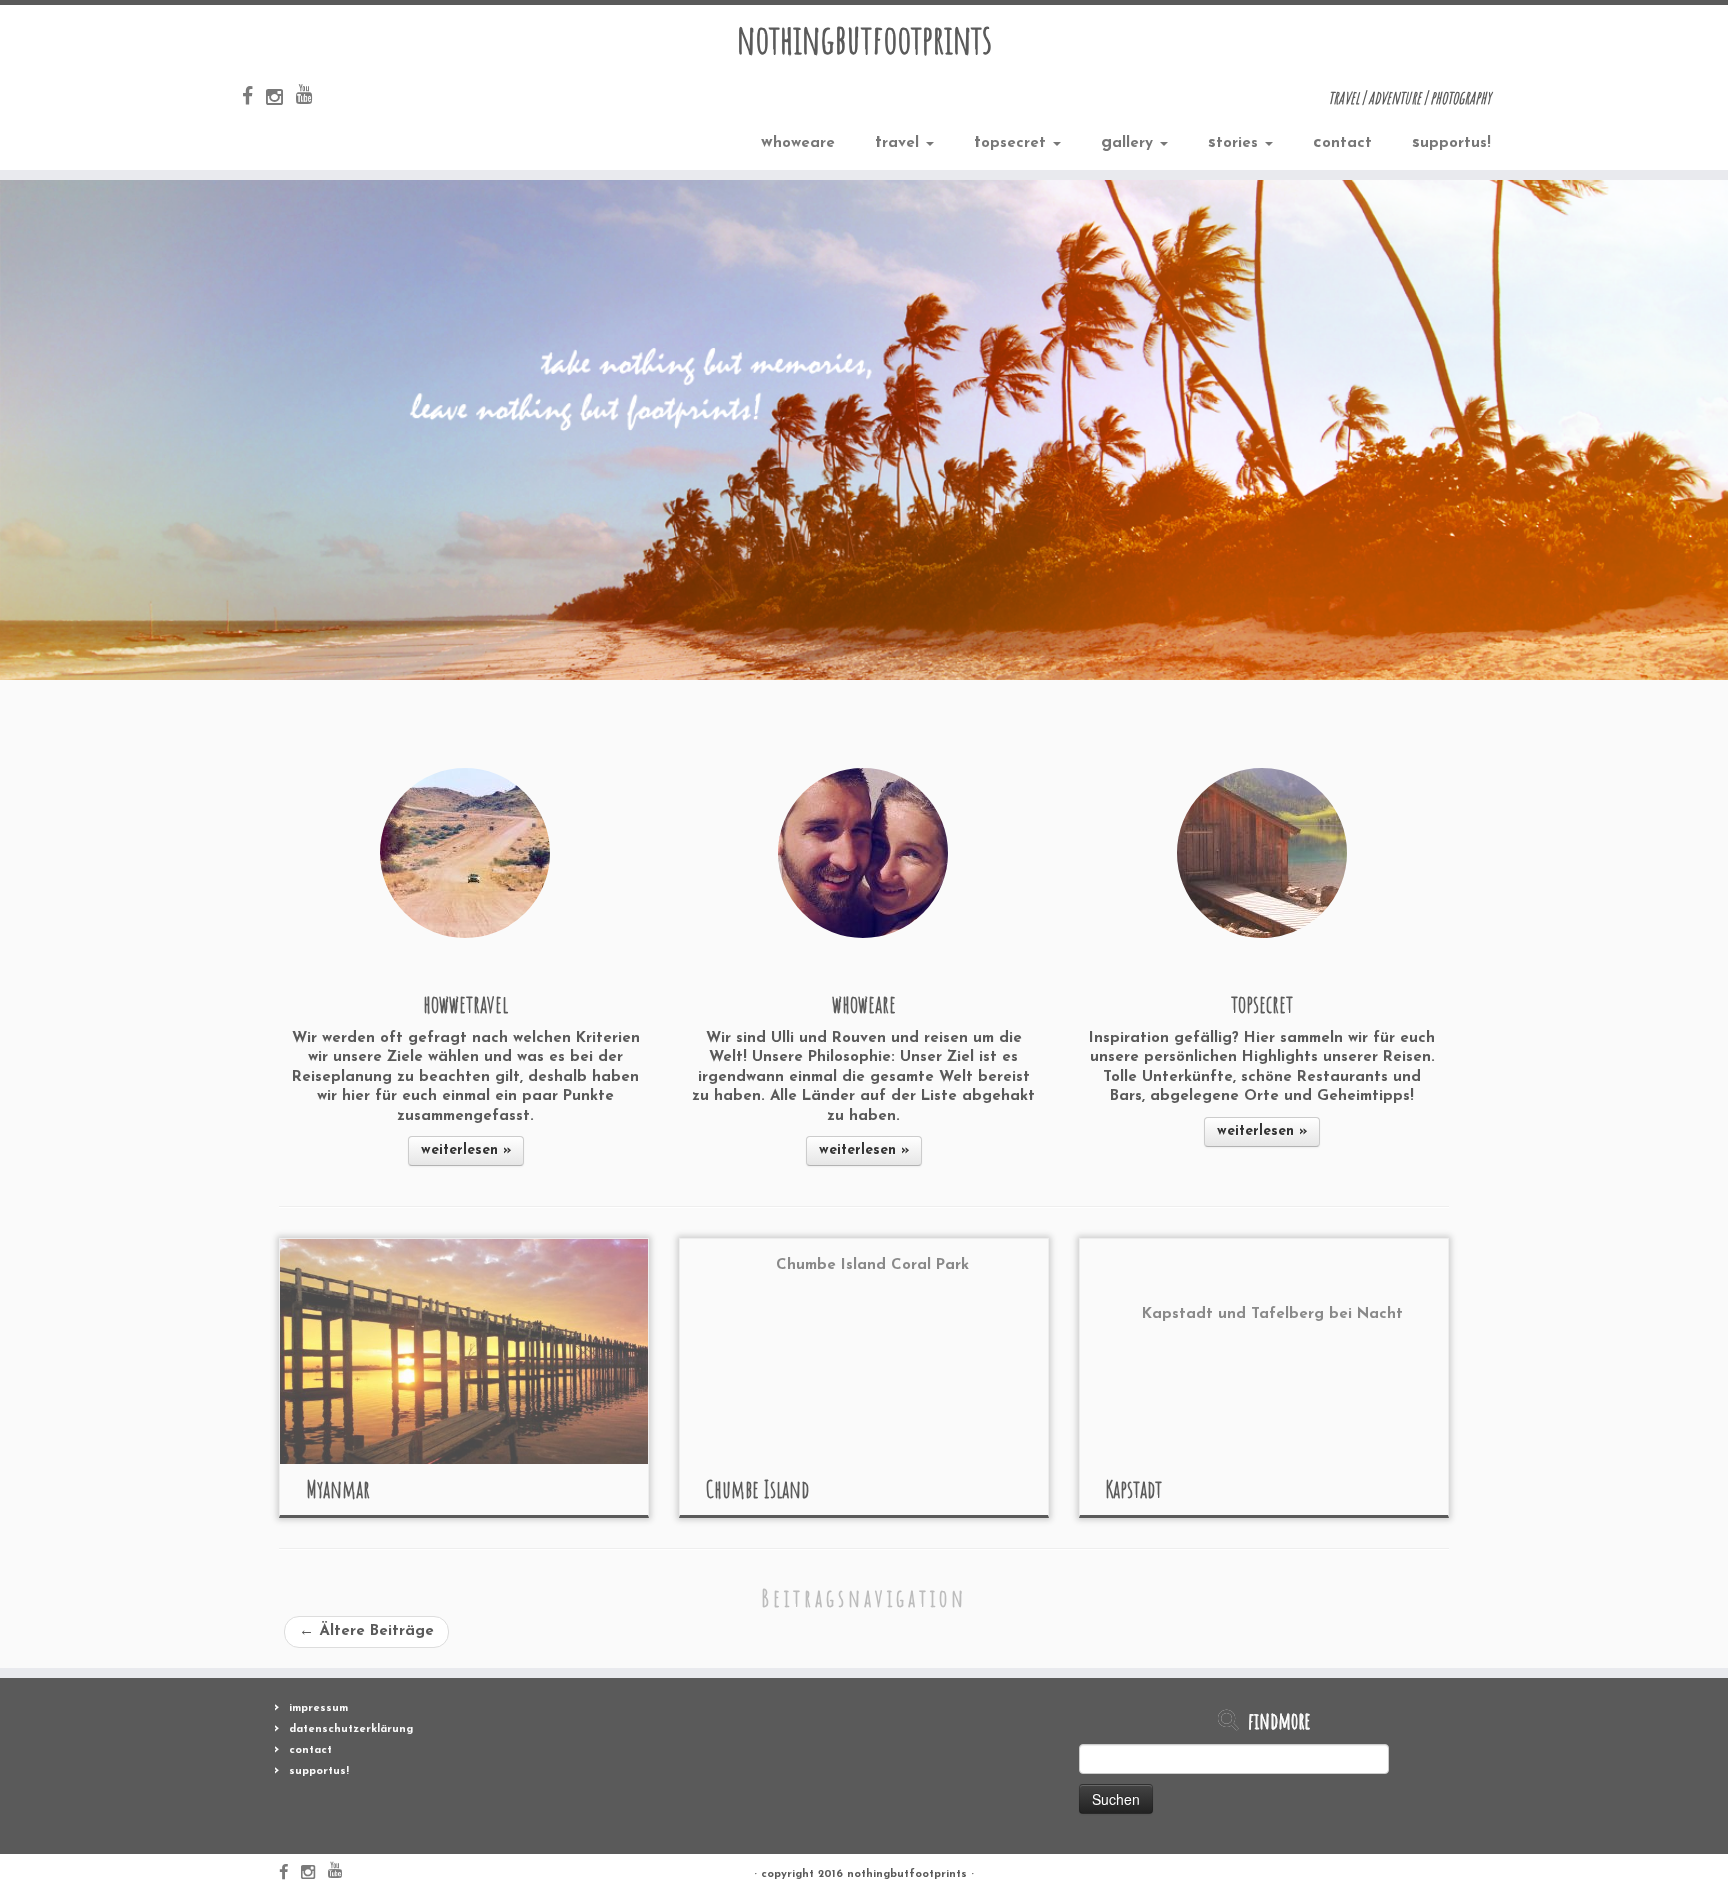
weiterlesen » (466, 1150)
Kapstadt (1134, 1489)
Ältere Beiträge (366, 1631)
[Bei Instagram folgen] (281, 99)
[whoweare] (863, 853)
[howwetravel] (465, 853)
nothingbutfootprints (864, 39)
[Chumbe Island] (864, 1351)
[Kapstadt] (1264, 1351)
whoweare (798, 142)
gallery (1129, 142)
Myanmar (338, 1489)
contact (1342, 142)
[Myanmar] (464, 1351)
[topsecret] (1262, 853)
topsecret (1012, 142)
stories (1235, 142)
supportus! (1451, 142)
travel (899, 142)
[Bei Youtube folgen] (311, 96)
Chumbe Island (757, 1489)
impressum (318, 1708)
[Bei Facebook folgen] (254, 98)
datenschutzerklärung (351, 1729)
